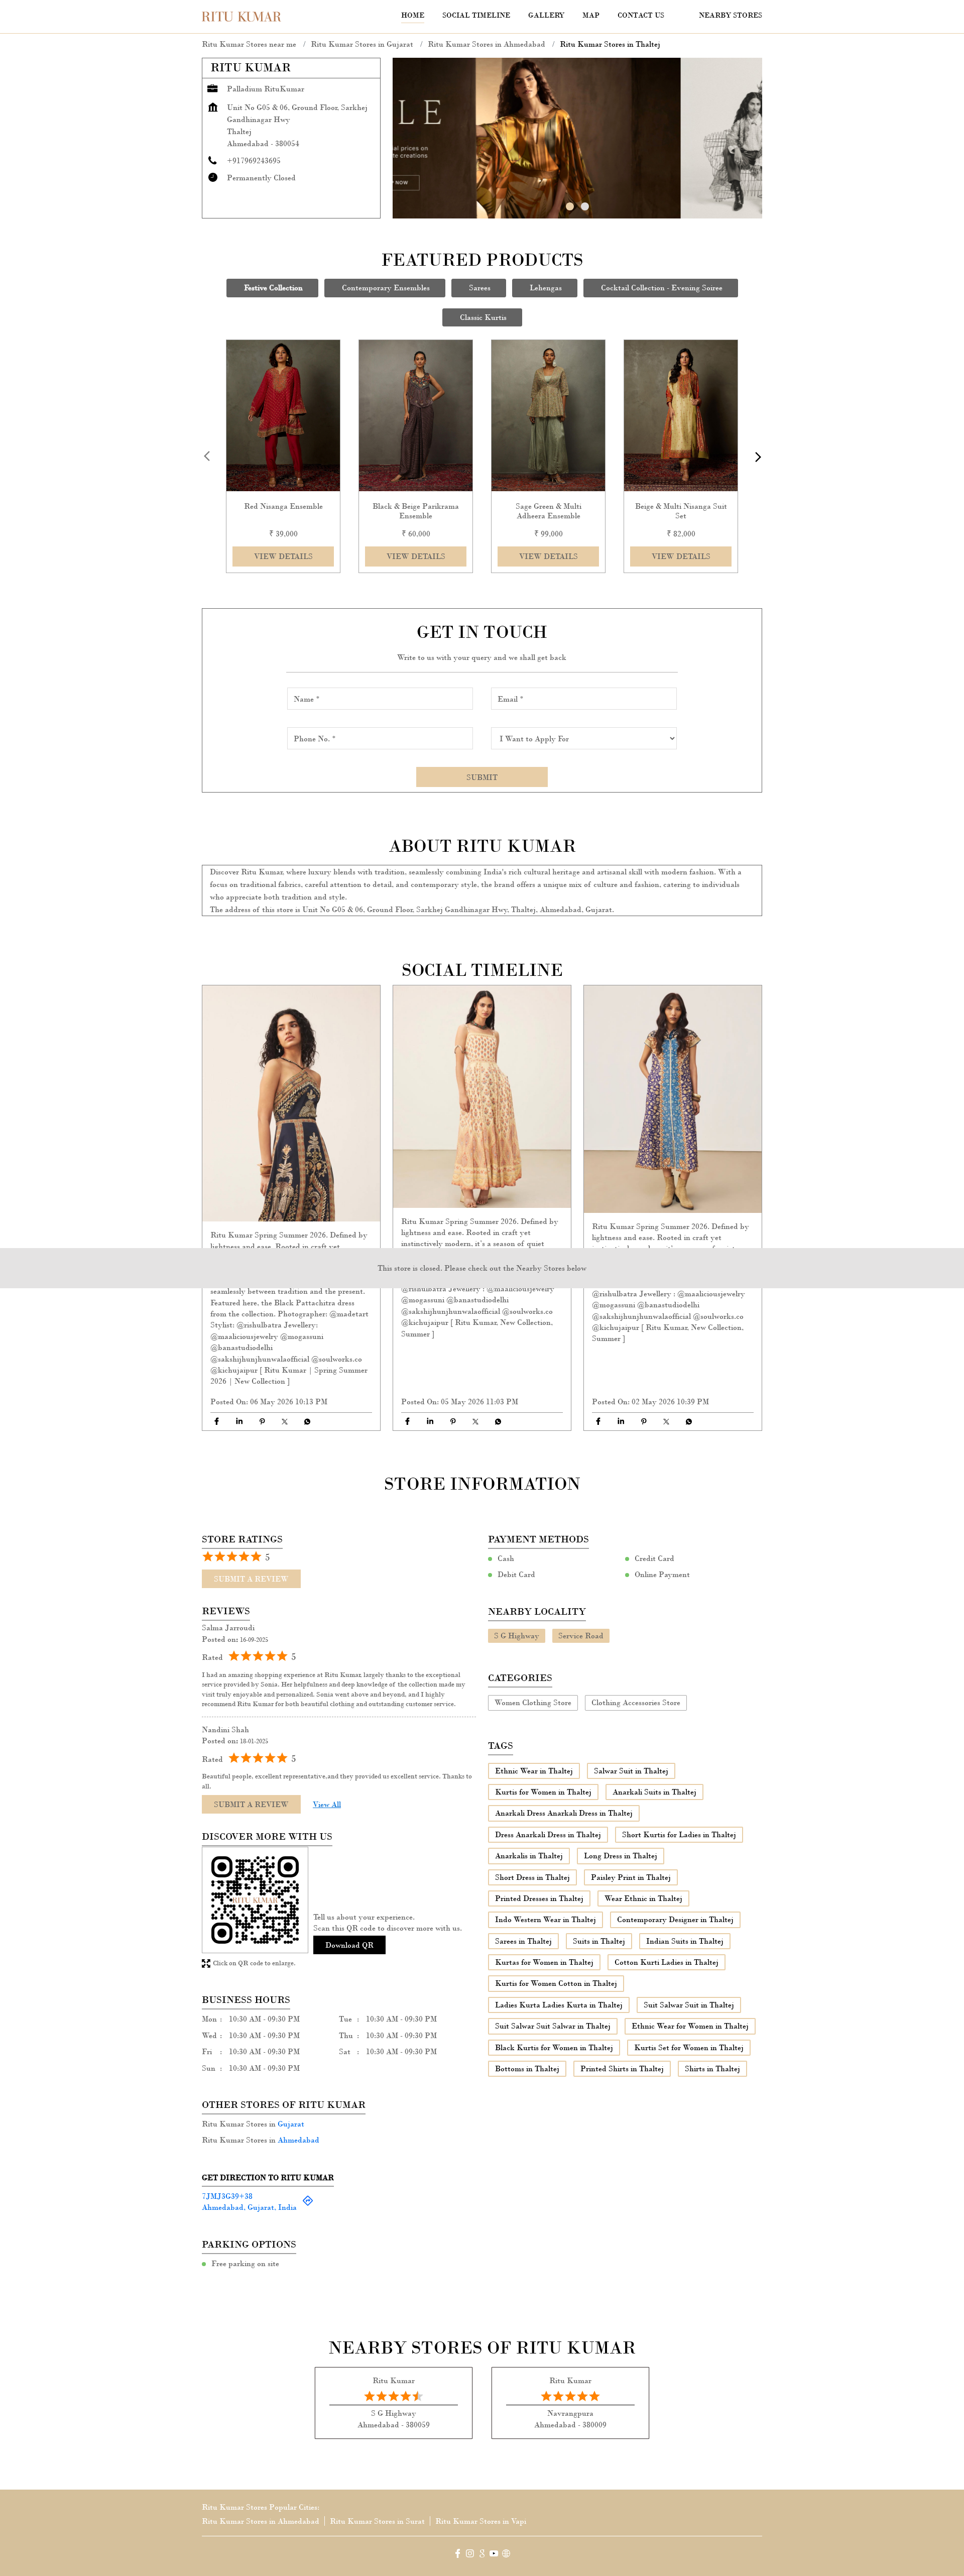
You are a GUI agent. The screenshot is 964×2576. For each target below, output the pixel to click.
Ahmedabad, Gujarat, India (249, 2207)
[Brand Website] (506, 2555)
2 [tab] (585, 206)
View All (327, 1804)
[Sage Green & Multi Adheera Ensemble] (548, 416)
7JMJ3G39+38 (227, 2196)
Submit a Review (251, 1579)
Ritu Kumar (394, 2380)
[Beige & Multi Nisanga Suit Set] (681, 416)
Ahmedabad (298, 2140)
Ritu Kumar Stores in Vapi (481, 2521)
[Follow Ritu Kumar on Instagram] (470, 2555)
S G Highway (517, 1635)
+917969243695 (254, 160)
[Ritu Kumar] (242, 17)
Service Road (581, 1635)
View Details (283, 556)
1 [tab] (570, 206)
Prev (208, 457)
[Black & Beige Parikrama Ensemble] (416, 416)
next (756, 457)
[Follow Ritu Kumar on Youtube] (494, 2555)
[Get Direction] (308, 2204)
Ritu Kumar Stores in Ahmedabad (261, 2521)
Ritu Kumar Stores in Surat (377, 2521)
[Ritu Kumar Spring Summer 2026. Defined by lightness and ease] (291, 1103)
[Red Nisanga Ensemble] (283, 416)
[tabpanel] (577, 138)
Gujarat (291, 2124)
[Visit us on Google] (482, 2555)
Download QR (349, 1944)
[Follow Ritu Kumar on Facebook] (458, 2555)
